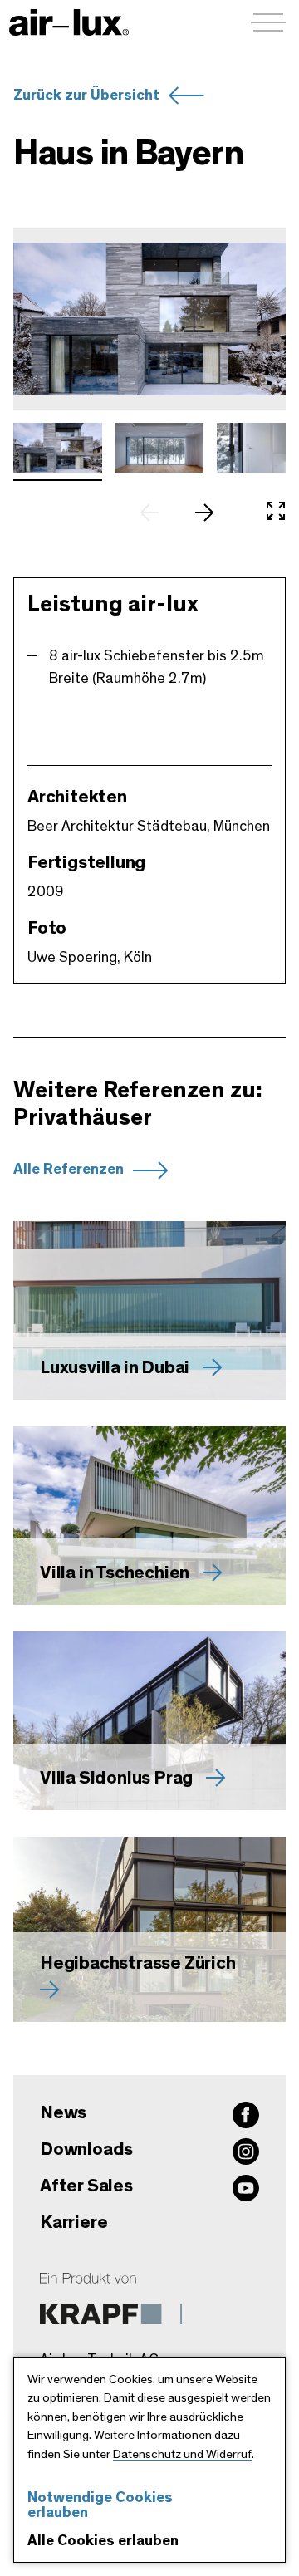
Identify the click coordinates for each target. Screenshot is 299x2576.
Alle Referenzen (69, 1170)
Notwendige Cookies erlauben (100, 2505)
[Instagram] (246, 2152)
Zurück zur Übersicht (86, 96)
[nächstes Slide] (213, 513)
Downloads (86, 2149)
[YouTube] (246, 2188)
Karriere (74, 2222)
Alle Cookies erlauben (103, 2541)
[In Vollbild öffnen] (276, 513)
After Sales (86, 2186)
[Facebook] (246, 2115)
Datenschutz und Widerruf (182, 2454)
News (63, 2112)
